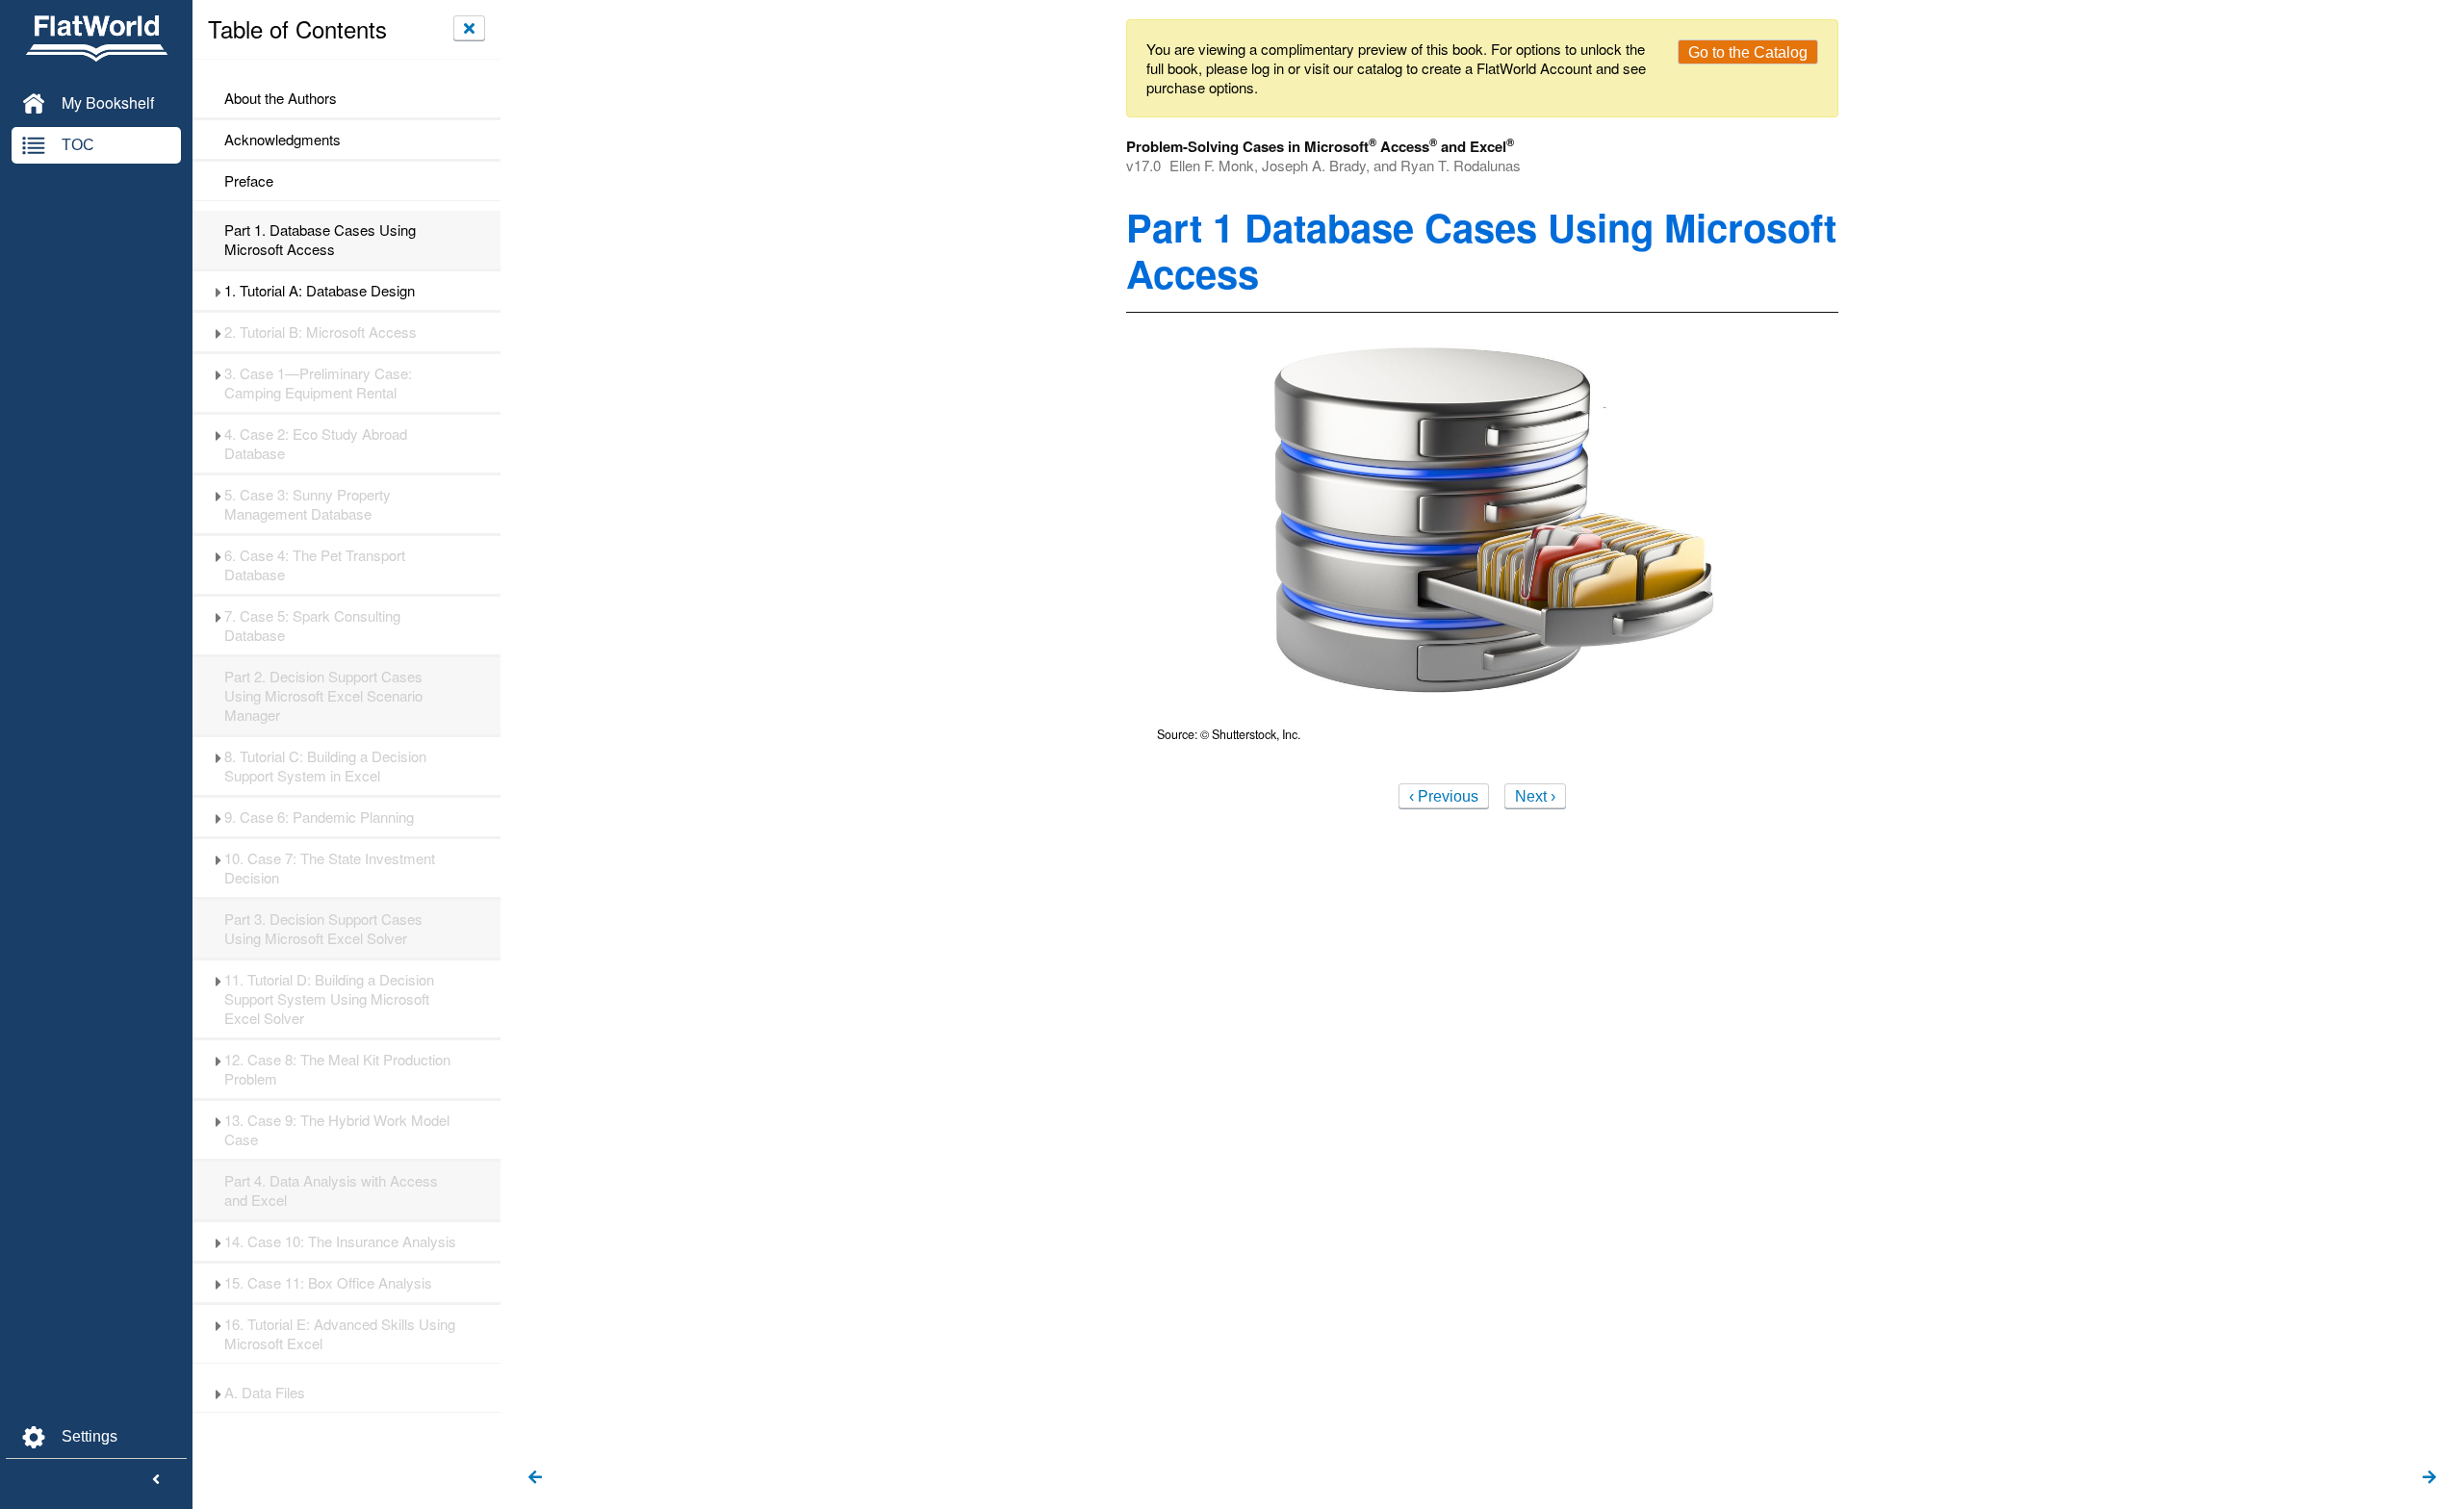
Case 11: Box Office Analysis (328, 1283)
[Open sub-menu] (218, 291)
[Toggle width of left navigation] (156, 1480)
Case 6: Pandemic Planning (319, 817)
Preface (249, 181)
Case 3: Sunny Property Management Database (308, 504)
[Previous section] (535, 1478)
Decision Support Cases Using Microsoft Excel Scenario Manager (323, 696)
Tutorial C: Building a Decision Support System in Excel (325, 766)
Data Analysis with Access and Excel (331, 1190)
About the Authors (281, 98)
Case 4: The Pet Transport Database (315, 565)
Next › (1535, 796)
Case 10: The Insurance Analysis (340, 1241)
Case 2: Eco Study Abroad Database (316, 444)
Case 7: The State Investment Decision (330, 868)
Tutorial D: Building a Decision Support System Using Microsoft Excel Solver (329, 999)
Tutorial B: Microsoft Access (321, 332)
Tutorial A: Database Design (320, 291)
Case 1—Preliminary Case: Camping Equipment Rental (318, 383)
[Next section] (2429, 1478)
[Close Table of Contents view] (469, 28)
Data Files (265, 1393)
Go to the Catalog (1748, 52)
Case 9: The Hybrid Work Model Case (337, 1130)
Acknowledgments (282, 140)
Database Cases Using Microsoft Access (320, 240)
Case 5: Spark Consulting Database (312, 626)
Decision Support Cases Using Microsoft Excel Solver (323, 929)
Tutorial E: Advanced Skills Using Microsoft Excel (340, 1334)
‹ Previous (1444, 796)
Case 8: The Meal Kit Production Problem (337, 1069)
